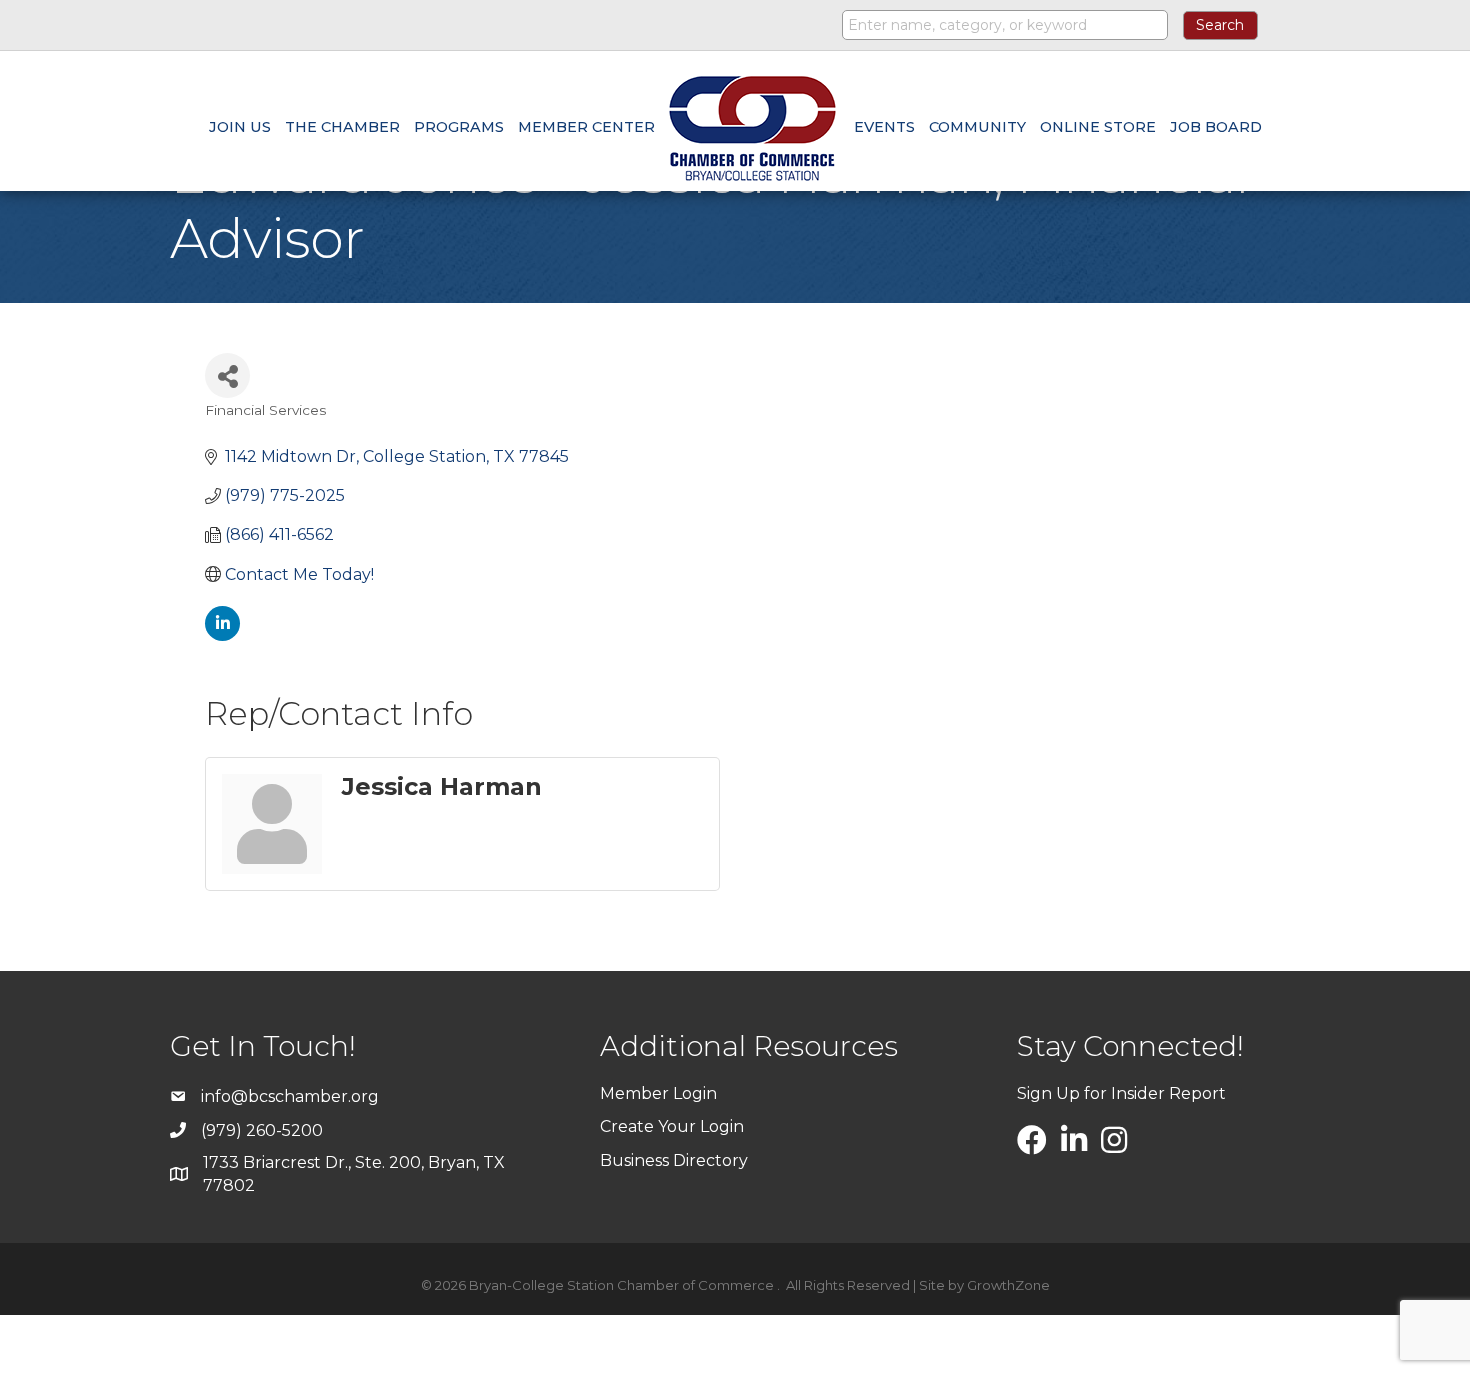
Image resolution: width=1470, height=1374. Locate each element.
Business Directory (674, 1160)
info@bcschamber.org (290, 1096)
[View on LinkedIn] (222, 635)
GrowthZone (1008, 1285)
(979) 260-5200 (262, 1130)
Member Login (658, 1093)
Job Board (1216, 127)
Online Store (1098, 127)
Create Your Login (672, 1126)
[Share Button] (227, 375)
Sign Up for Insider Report (1121, 1093)
